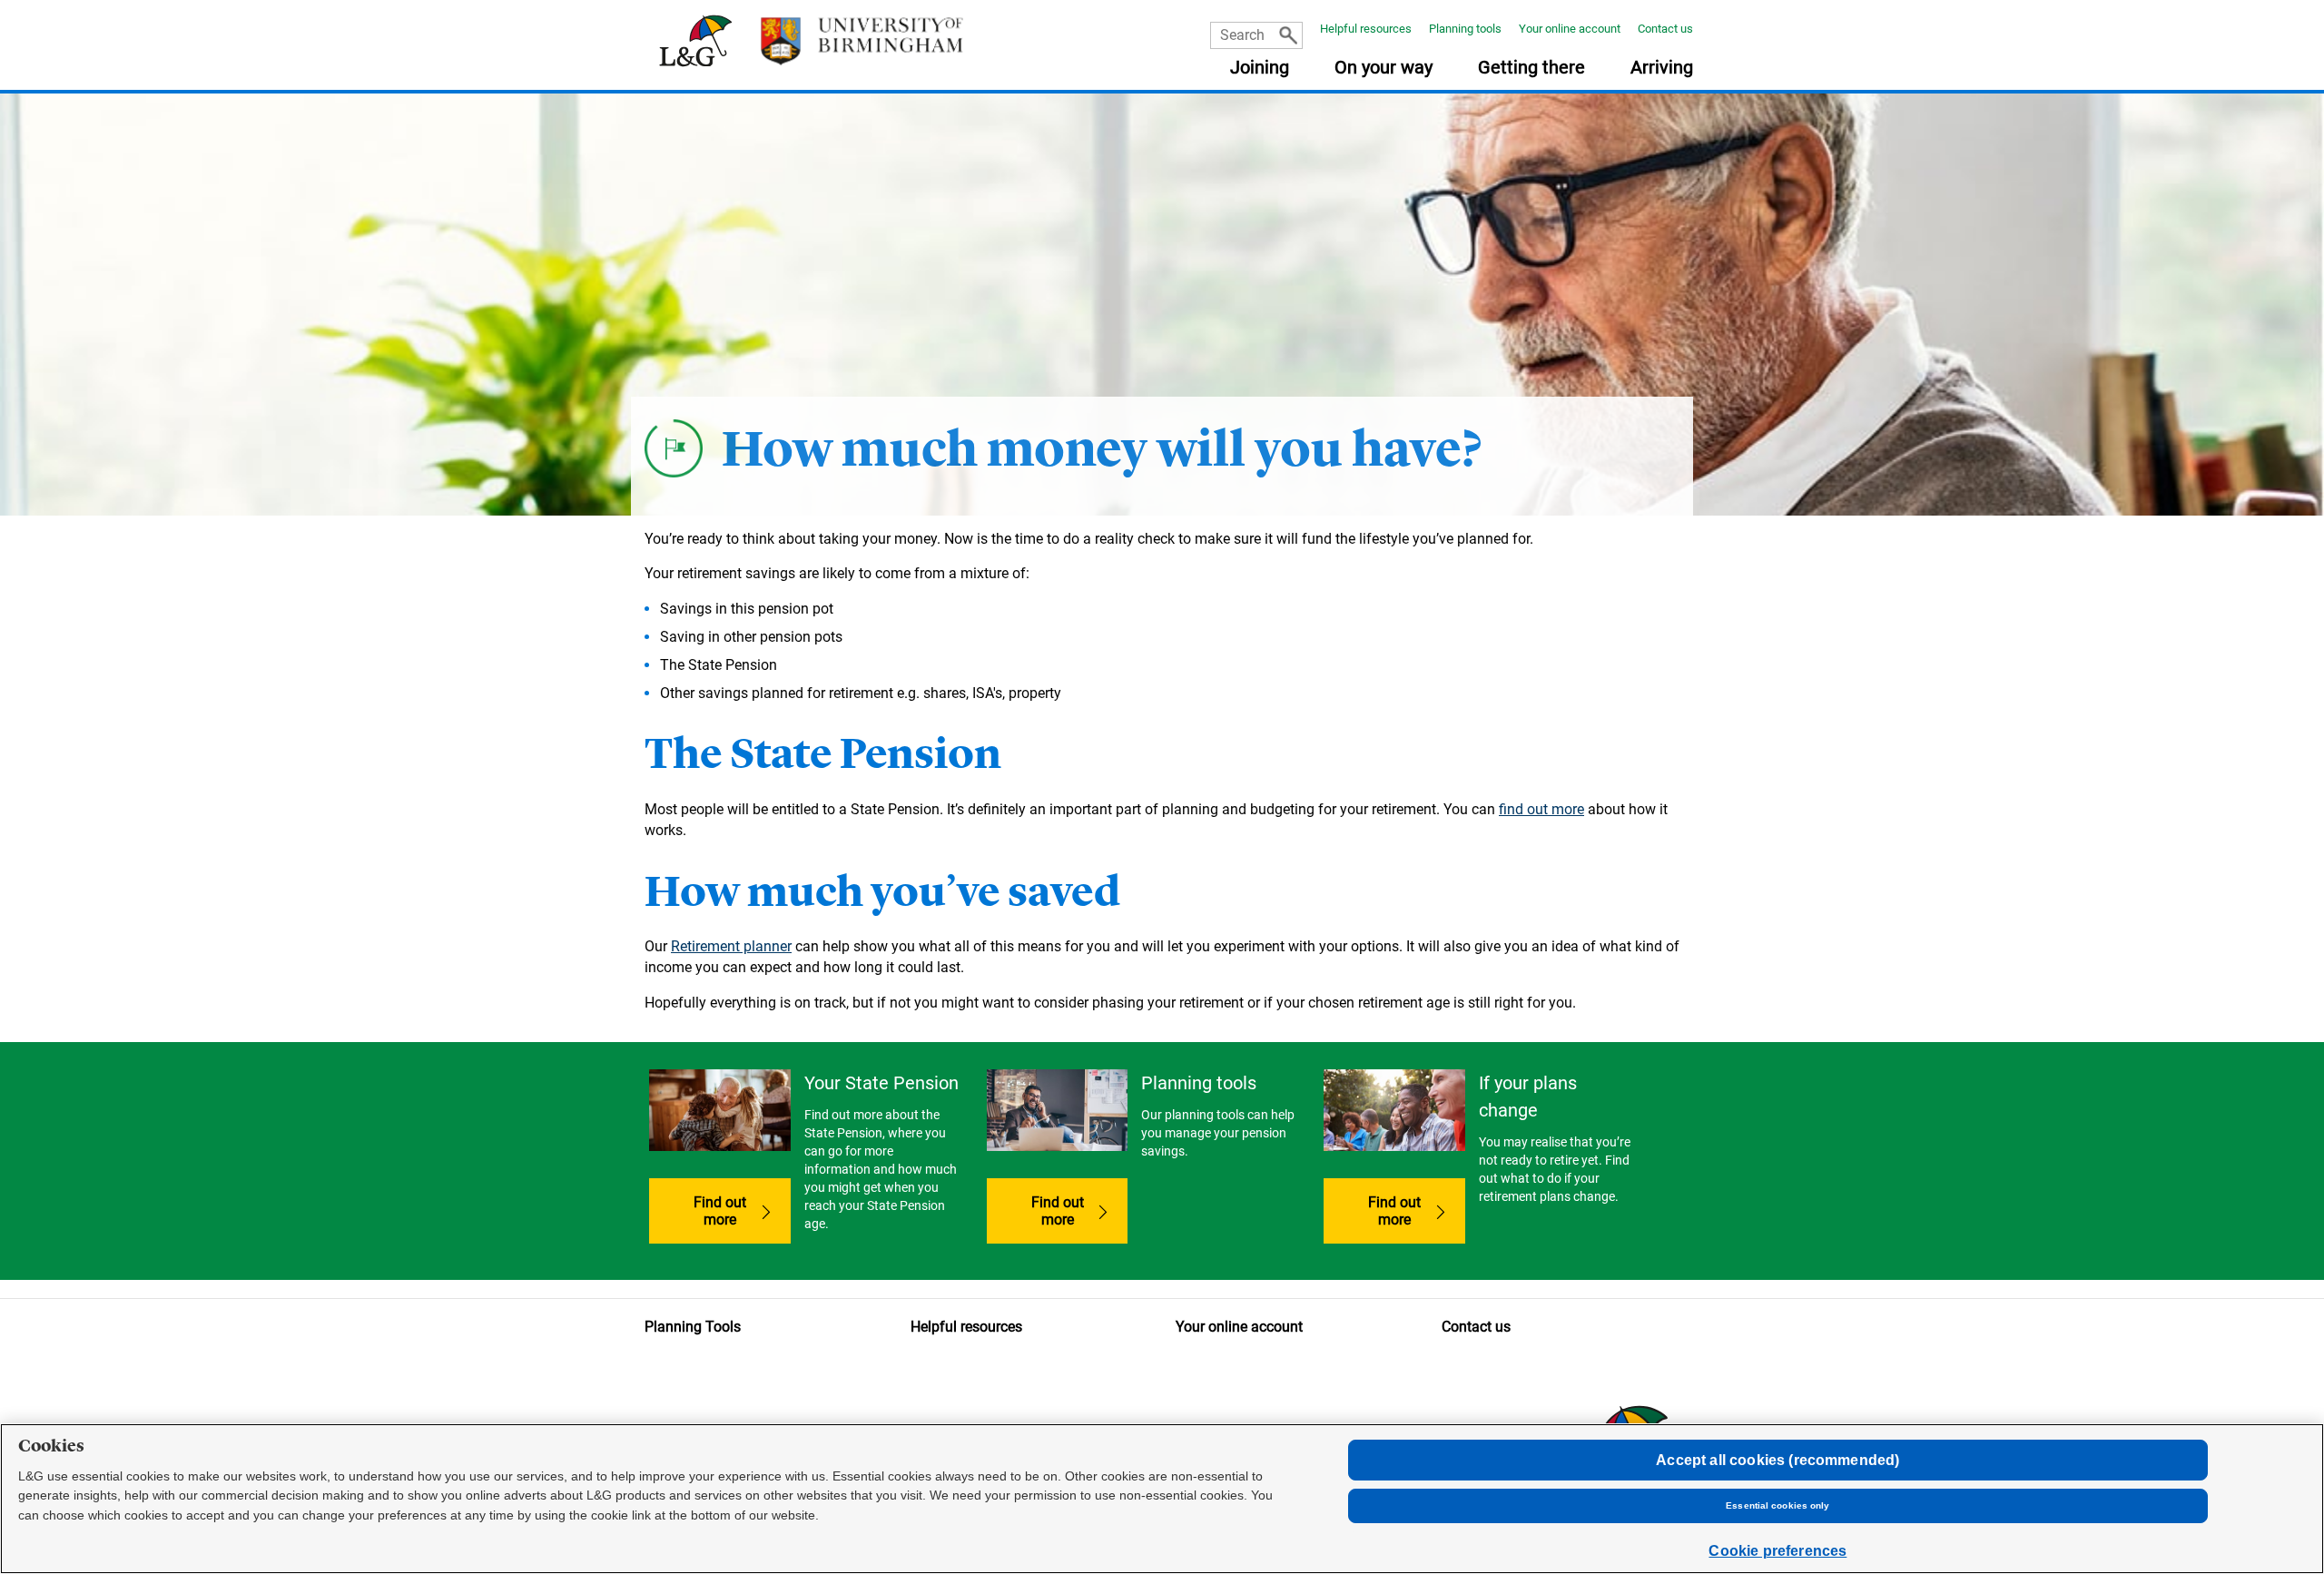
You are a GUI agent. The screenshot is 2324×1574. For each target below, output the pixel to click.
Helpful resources (1366, 29)
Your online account (1570, 29)
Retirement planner (731, 946)
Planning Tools (693, 1327)
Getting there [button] (1531, 68)
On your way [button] (1384, 68)
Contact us (1665, 29)
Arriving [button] (1662, 68)
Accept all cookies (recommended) (1777, 1460)
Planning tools (1465, 29)
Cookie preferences (1777, 1551)
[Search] (1288, 35)
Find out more (720, 1211)
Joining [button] (1260, 68)
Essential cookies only (1777, 1505)
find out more (1541, 809)
